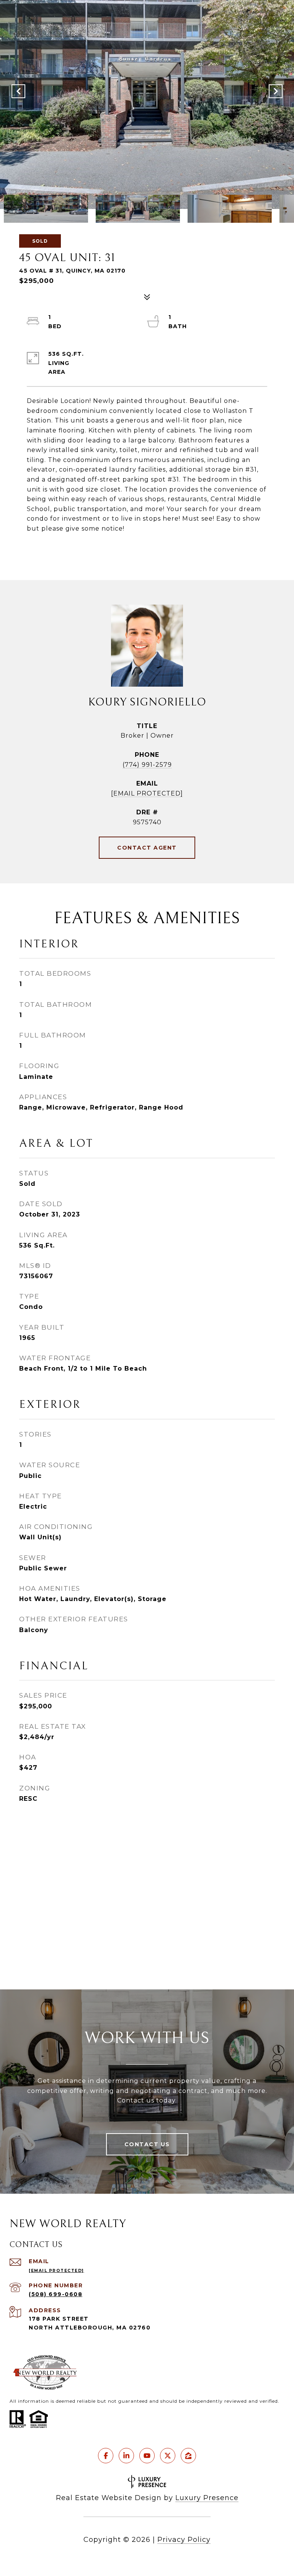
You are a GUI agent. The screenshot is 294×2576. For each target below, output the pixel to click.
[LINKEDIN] (126, 2456)
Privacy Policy (184, 2540)
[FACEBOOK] (106, 2456)
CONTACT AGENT (147, 848)
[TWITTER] (168, 2456)
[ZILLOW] (188, 2456)
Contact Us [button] (147, 2144)
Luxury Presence (207, 2498)
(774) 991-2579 (147, 765)
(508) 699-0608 (56, 2294)
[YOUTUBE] (147, 2456)
